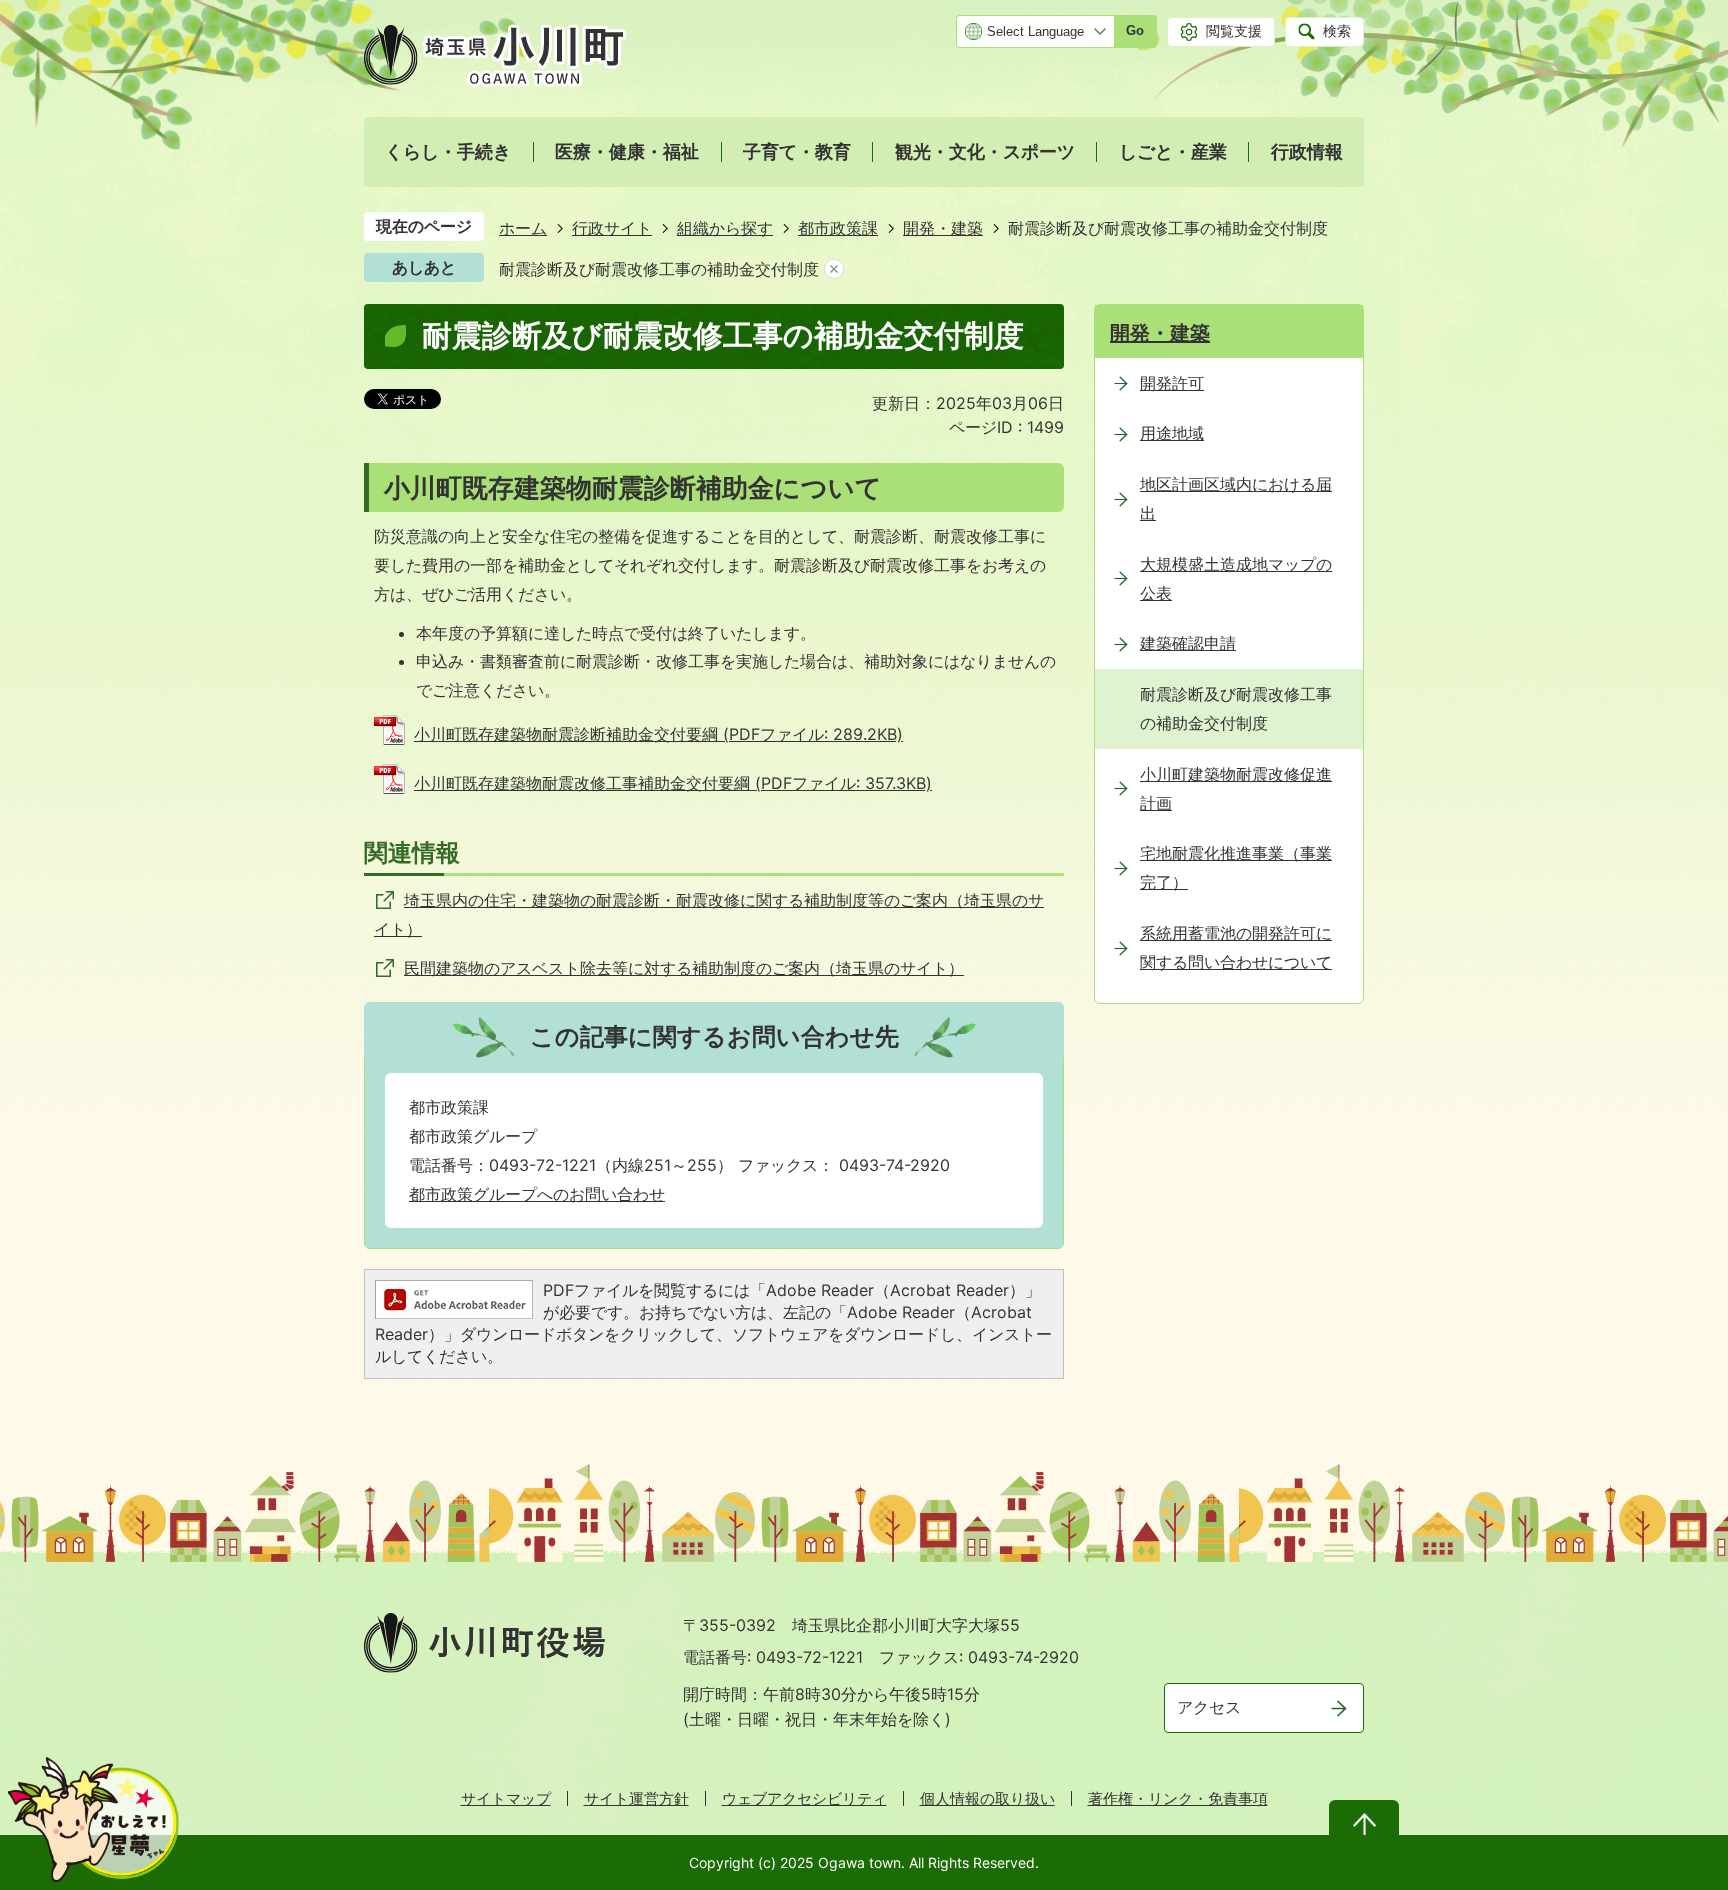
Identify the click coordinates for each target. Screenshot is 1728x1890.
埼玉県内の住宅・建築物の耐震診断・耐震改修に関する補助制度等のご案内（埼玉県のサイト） (709, 914)
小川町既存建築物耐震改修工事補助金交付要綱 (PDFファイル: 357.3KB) (673, 783)
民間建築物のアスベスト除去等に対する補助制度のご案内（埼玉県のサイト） (684, 968)
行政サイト (612, 228)
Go (1135, 30)
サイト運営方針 (636, 1798)
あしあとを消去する (834, 269)
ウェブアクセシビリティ (804, 1798)
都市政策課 (838, 228)
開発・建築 (943, 228)
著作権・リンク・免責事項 (1178, 1798)
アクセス (1209, 1707)
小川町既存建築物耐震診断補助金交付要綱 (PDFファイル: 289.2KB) (658, 734)
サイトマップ (506, 1798)
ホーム (523, 228)
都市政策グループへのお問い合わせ (537, 1194)
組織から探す (725, 228)
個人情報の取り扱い (987, 1798)
